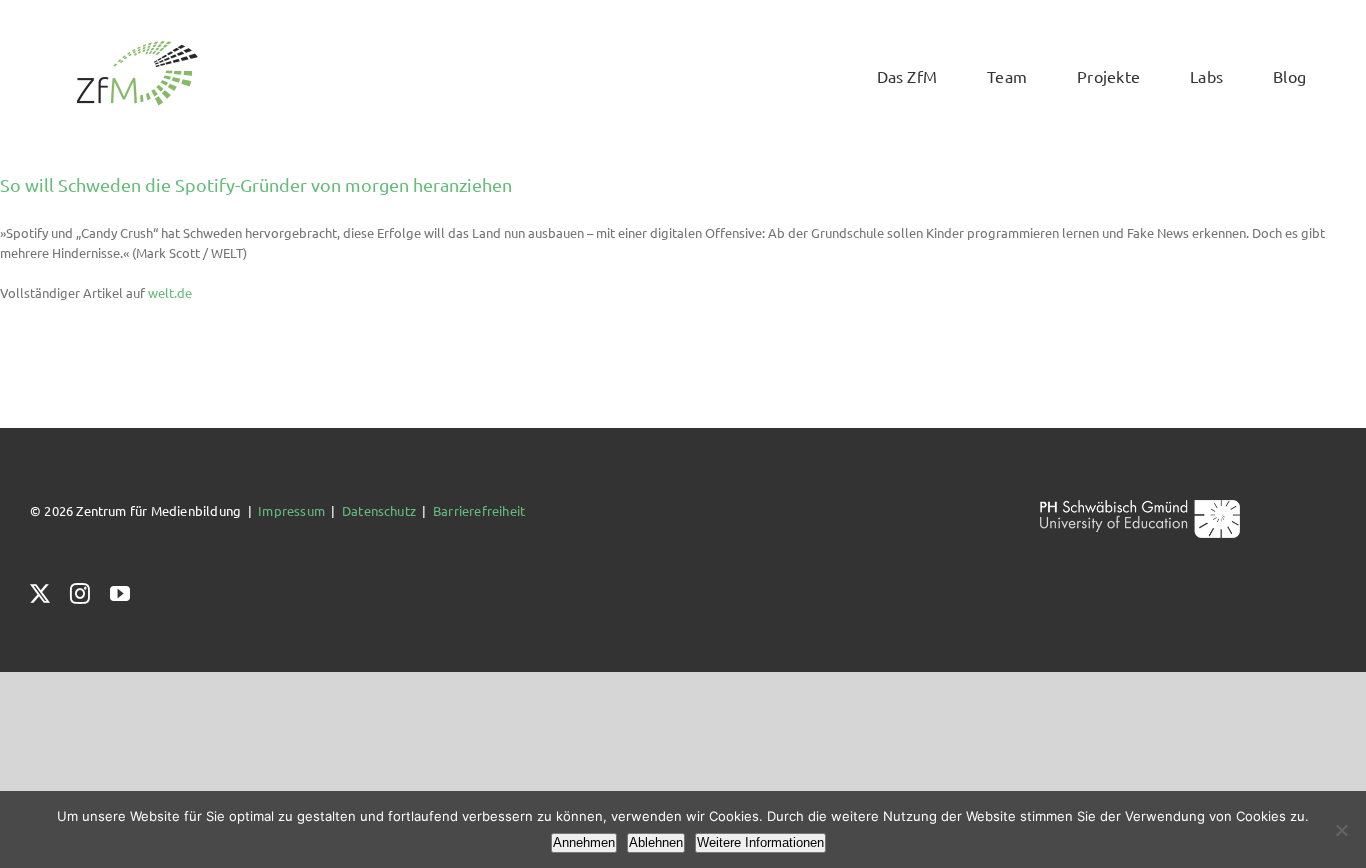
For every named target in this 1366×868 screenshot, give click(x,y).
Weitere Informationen (760, 842)
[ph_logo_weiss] (1140, 506)
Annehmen (584, 842)
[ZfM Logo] (137, 46)
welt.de (170, 292)
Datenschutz (379, 510)
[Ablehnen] (1341, 830)
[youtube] (120, 594)
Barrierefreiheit (479, 510)
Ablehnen (656, 842)
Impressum (291, 510)
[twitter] (40, 594)
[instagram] (80, 594)
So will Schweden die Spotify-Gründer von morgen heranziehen (256, 184)
